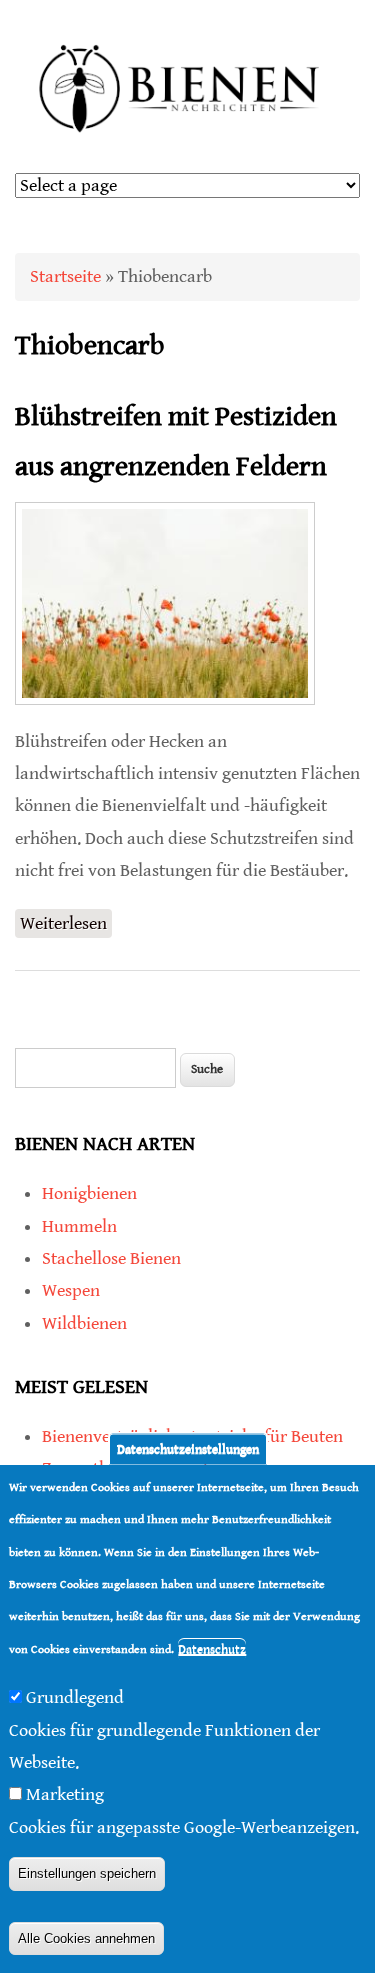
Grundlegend (75, 1697)
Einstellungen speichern (87, 1873)
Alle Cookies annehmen (86, 1938)
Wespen (71, 1290)
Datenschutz (212, 1649)
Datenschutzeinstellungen (188, 1449)
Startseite (65, 276)
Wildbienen (84, 1323)
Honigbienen (89, 1193)
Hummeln (79, 1226)
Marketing (65, 1794)
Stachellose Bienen (111, 1258)
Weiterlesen (66, 925)
